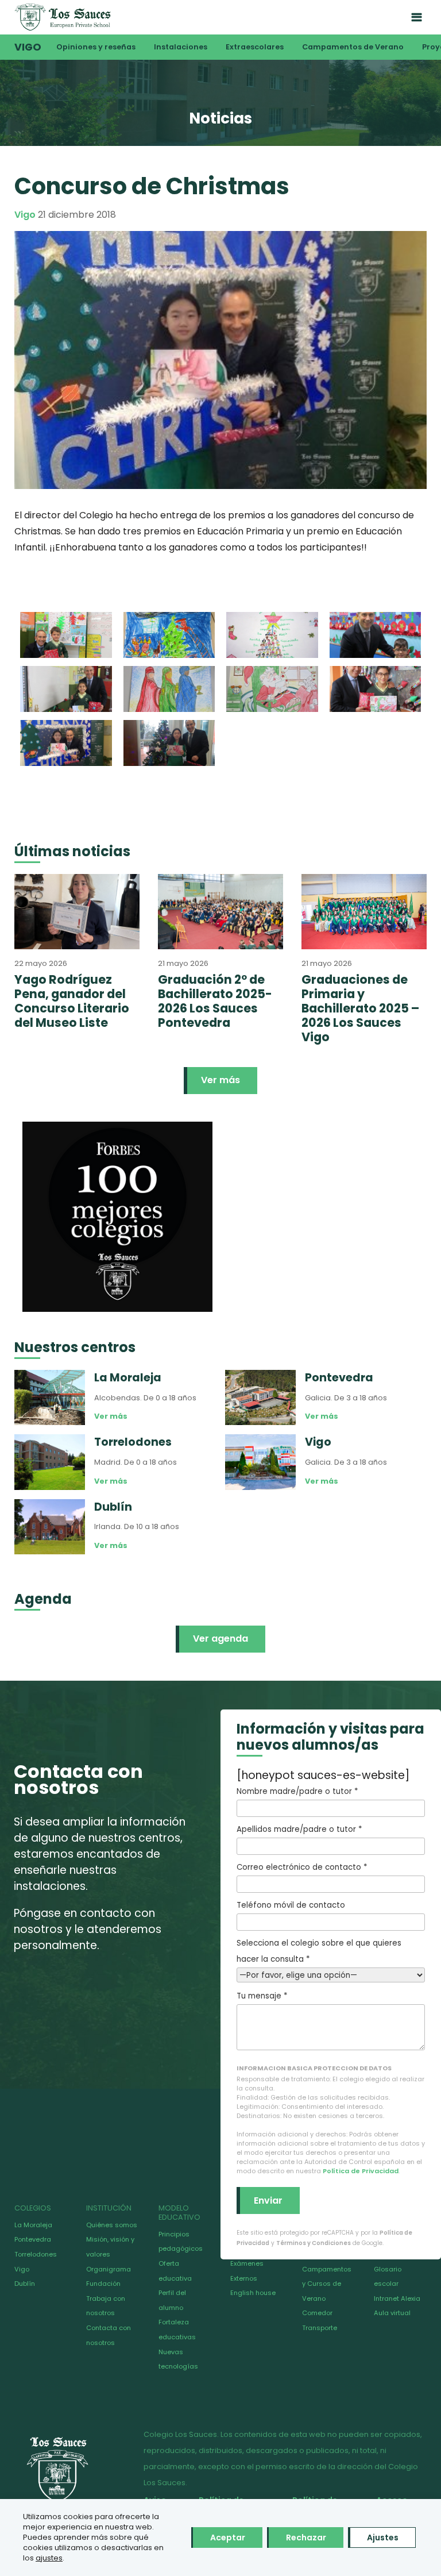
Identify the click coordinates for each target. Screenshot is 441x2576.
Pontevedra (33, 2239)
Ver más (220, 1080)
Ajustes (383, 2538)
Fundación (103, 2284)
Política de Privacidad (361, 2171)
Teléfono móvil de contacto (291, 1905)
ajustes (49, 2558)
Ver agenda (220, 1639)
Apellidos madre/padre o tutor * (299, 1829)
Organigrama (109, 2269)
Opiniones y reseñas (96, 47)
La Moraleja (33, 2225)
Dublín (25, 2284)
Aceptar (228, 2538)
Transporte (320, 2328)
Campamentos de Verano (353, 47)
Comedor (317, 2313)
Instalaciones (181, 47)
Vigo (28, 47)
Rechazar (306, 2538)
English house (253, 2293)
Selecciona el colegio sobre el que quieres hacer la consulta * (319, 1951)
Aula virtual (392, 2313)
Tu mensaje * (262, 1996)
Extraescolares (255, 47)
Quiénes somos (112, 2225)
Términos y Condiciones (314, 2243)
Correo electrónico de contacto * (302, 1867)
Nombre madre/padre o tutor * (297, 1791)
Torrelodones (36, 2254)
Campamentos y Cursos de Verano (327, 2284)
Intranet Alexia (397, 2298)
